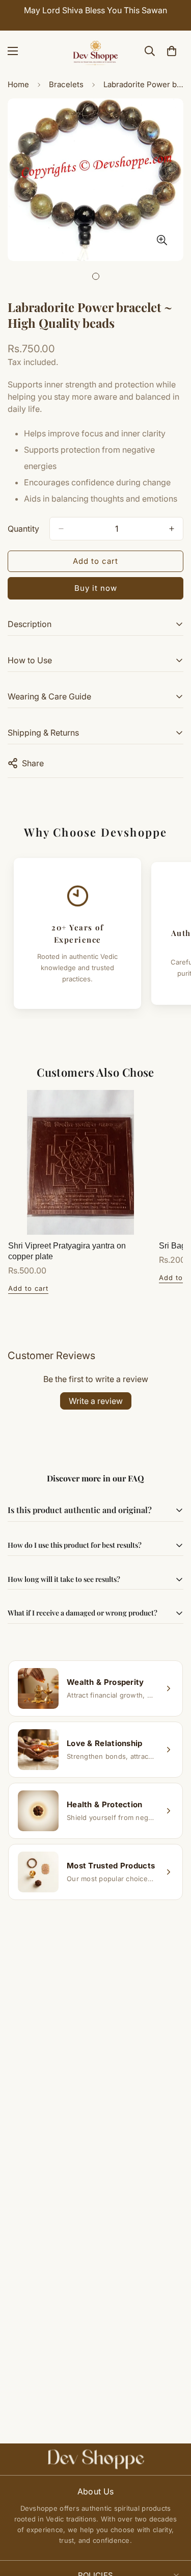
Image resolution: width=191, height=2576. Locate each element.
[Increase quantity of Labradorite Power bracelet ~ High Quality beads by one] (172, 529)
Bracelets (66, 84)
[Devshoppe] (96, 51)
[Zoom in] (162, 240)
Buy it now (96, 588)
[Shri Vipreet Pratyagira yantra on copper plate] (80, 1162)
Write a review (96, 1401)
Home (18, 84)
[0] (172, 51)
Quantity (23, 529)
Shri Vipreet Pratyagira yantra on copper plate (67, 1251)
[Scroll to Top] (173, 2522)
